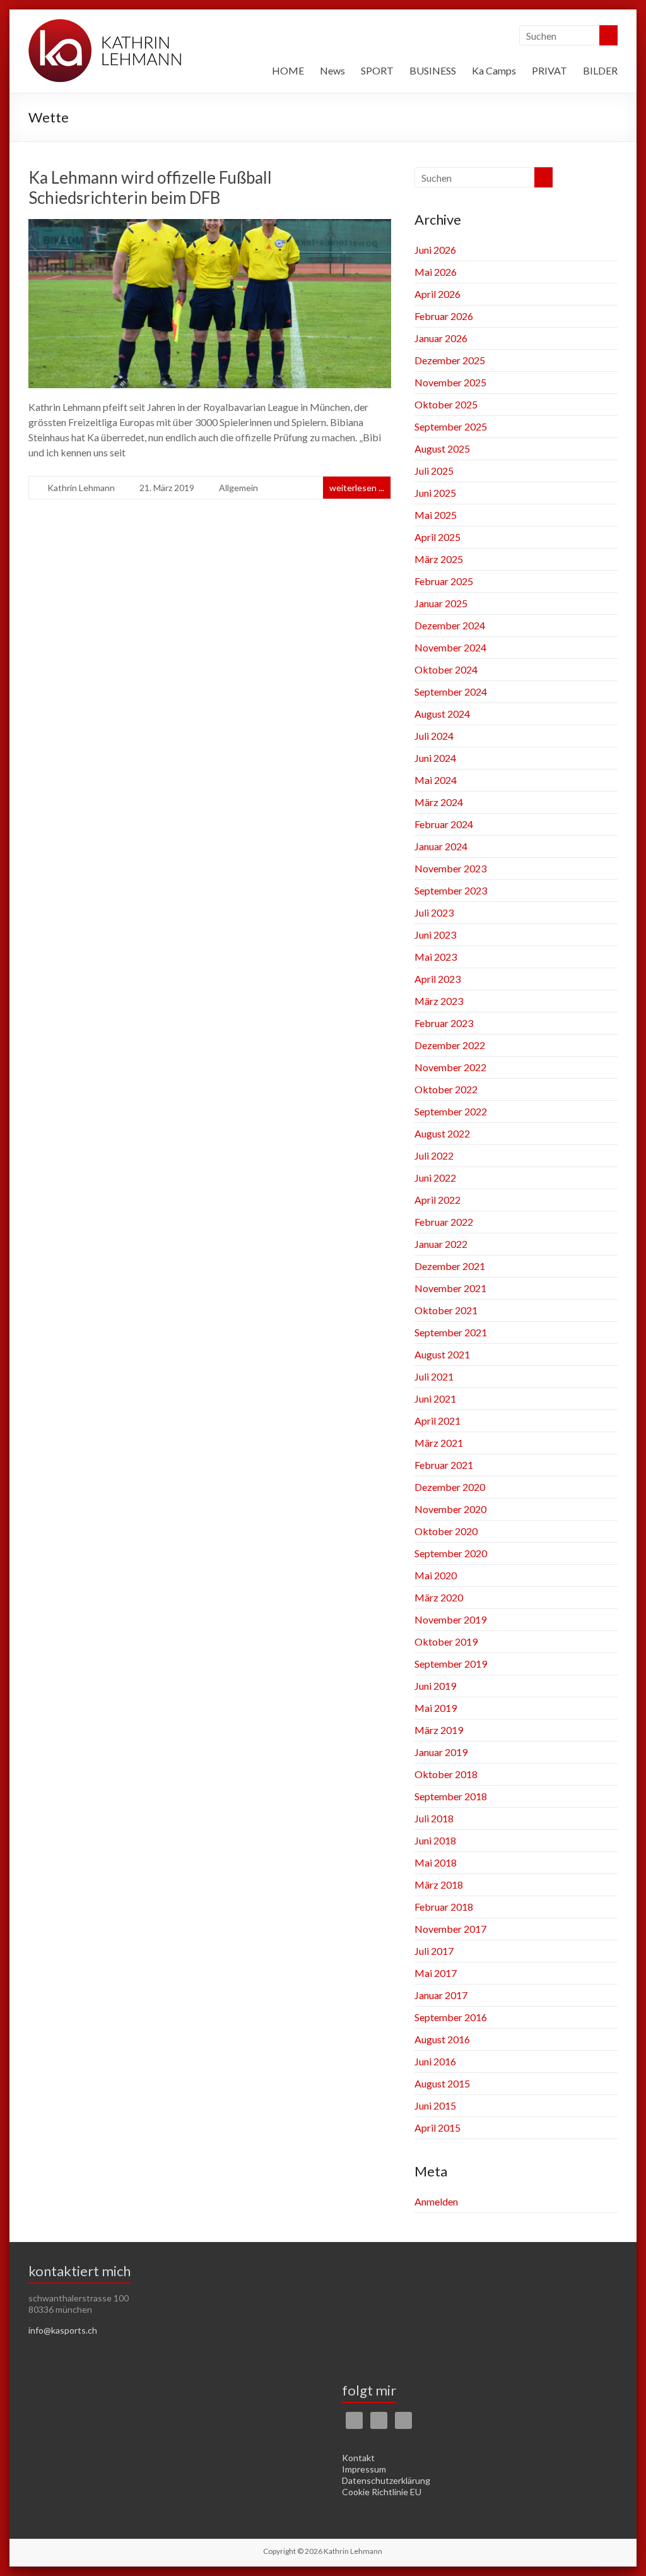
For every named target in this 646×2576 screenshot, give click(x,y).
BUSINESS (433, 70)
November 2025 (450, 382)
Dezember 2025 (450, 360)
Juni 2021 (435, 1398)
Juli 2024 (434, 736)
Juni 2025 (435, 493)
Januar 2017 (441, 1995)
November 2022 (450, 1067)
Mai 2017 (436, 1973)
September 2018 (451, 1796)
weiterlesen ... (357, 488)
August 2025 (442, 448)
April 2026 (438, 294)
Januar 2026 (441, 338)
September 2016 (451, 2017)
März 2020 (439, 1597)
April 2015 (438, 2128)
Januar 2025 (441, 603)
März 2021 (439, 1443)
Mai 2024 (436, 780)
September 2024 (451, 691)
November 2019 (450, 1619)
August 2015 (442, 2083)
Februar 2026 (444, 316)
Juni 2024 (435, 758)
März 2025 (439, 559)
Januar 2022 (441, 1244)
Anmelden (436, 2201)
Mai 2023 (436, 957)
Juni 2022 (435, 1178)
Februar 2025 (444, 581)
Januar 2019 (441, 1752)
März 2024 (439, 802)
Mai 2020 (436, 1575)
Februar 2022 (444, 1222)
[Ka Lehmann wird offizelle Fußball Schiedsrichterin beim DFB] (210, 228)
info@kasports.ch (63, 2330)
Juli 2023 (434, 912)
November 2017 (450, 1929)
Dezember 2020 (450, 1487)
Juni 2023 (435, 935)
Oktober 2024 (446, 669)
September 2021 (451, 1332)
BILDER (600, 70)
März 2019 (439, 1730)
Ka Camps (494, 70)
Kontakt (358, 2458)
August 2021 (442, 1354)
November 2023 (450, 868)
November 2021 (450, 1288)
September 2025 (451, 426)
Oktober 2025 (446, 404)
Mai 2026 (436, 272)
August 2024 (442, 714)
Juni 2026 (435, 250)
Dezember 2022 (450, 1045)
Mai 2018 (436, 1862)
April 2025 (438, 537)
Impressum (364, 2469)
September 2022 (451, 1111)
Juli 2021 (434, 1376)
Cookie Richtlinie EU (382, 2492)
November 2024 (450, 647)
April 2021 (438, 1421)
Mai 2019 (436, 1708)
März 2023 (439, 1001)
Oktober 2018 (446, 1774)
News (332, 70)
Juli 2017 (434, 1951)
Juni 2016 (435, 2061)
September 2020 (451, 1553)
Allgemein (238, 488)
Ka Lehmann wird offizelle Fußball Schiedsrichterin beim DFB (150, 187)
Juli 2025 (434, 471)
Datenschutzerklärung (386, 2480)
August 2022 (442, 1133)
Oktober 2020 (446, 1531)
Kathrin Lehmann (81, 488)
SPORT (377, 70)
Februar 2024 (444, 824)
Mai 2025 (436, 515)
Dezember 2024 (450, 625)
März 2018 (439, 1885)
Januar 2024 (441, 846)
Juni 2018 (435, 1840)
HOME (288, 70)
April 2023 (438, 979)
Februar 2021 (444, 1465)
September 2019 (451, 1664)
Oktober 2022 (446, 1089)
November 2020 (450, 1509)
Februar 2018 (444, 1907)
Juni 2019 (435, 1686)
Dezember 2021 (450, 1266)
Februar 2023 (444, 1023)
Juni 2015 (435, 2105)
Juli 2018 (434, 1818)
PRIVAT (549, 70)
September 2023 (451, 890)
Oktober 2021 (446, 1310)
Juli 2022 (434, 1155)
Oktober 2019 (446, 1641)
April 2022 (438, 1200)
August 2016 (442, 2039)
